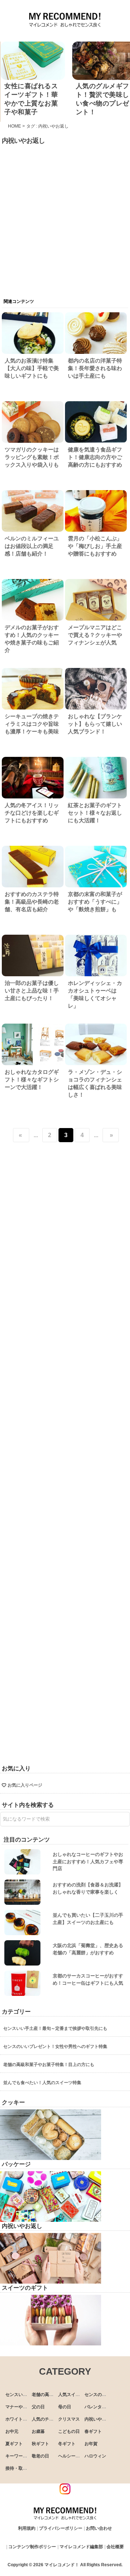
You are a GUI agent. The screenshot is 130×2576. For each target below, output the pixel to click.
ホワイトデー (18, 2419)
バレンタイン (97, 2407)
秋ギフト (40, 2444)
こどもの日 (69, 2431)
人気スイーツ (71, 2395)
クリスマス (69, 2419)
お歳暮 (38, 2431)
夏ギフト (14, 2444)
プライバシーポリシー (61, 2528)
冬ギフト (67, 2444)
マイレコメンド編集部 (81, 2547)
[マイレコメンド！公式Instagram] (65, 2492)
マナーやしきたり (23, 2407)
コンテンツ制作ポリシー (32, 2547)
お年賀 (91, 2444)
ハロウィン (95, 2456)
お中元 (12, 2431)
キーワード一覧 (21, 2456)
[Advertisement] (65, 212)
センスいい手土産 (23, 2395)
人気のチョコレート (51, 2419)
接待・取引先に (21, 2468)
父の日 (38, 2407)
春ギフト (93, 2431)
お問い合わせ (99, 2528)
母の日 (65, 2407)
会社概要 (115, 2547)
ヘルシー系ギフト (75, 2456)
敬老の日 (40, 2456)
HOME (14, 126)
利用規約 (27, 2528)
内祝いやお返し (100, 2419)
